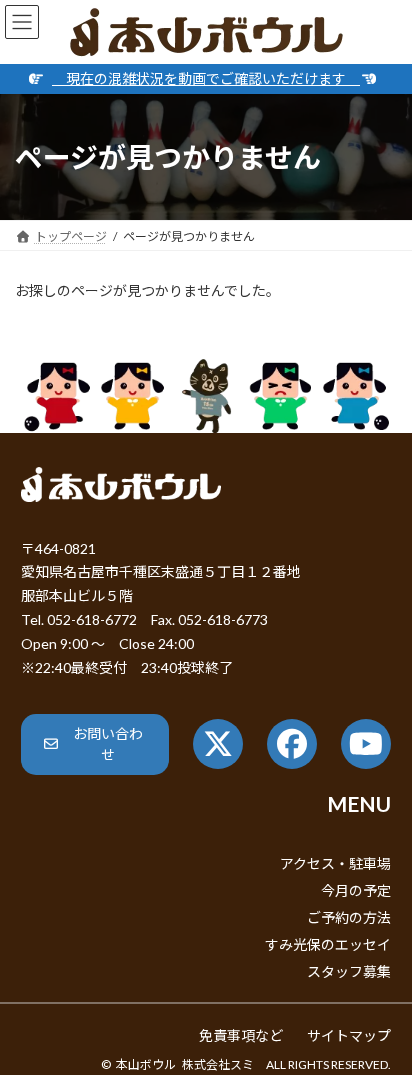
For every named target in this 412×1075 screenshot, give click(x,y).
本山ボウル (146, 1064)
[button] (95, 744)
